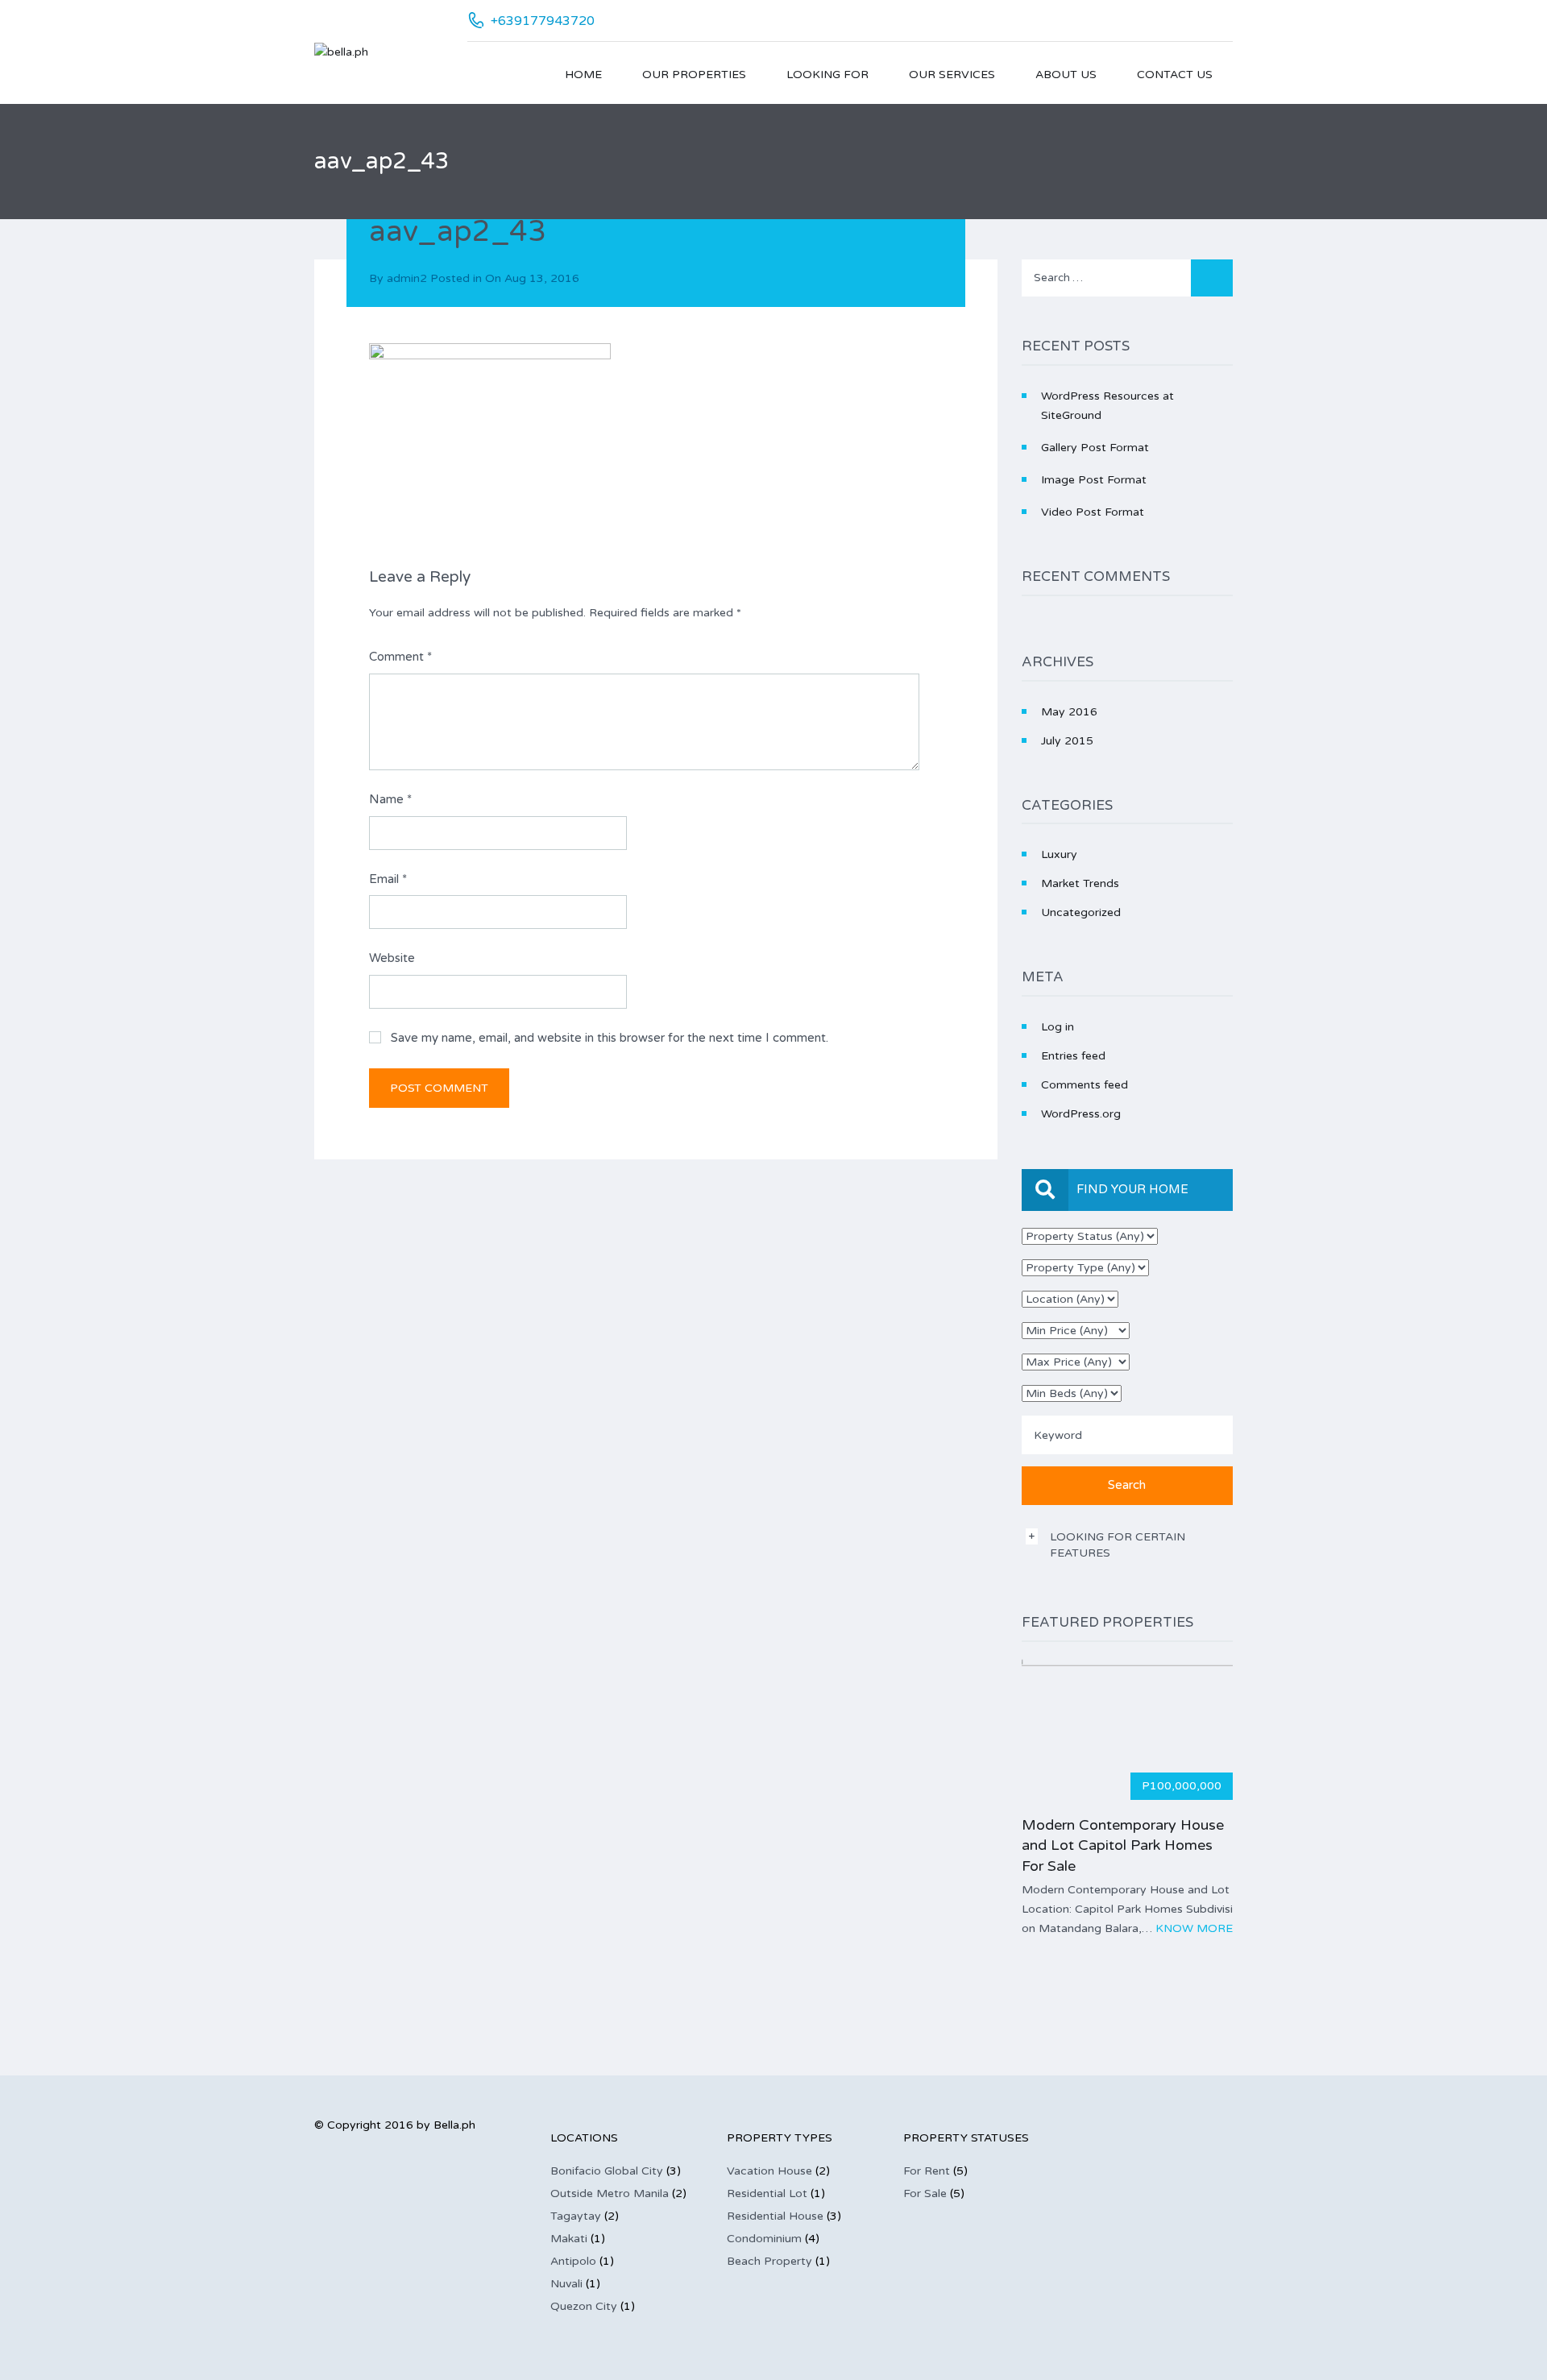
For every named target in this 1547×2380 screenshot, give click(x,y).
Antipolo (573, 2261)
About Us (1066, 75)
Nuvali (566, 2284)
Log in (1058, 1027)
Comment (400, 657)
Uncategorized (1081, 912)
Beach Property (769, 2261)
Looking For (827, 75)
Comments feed (1085, 1085)
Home (583, 75)
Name (390, 799)
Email (388, 879)
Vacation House (769, 2171)
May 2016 (1069, 712)
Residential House (775, 2216)
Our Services (952, 75)
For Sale (925, 2193)
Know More (1194, 1928)
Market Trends (1080, 883)
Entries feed (1073, 1056)
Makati (569, 2239)
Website (392, 958)
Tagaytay (576, 2216)
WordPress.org (1081, 1114)
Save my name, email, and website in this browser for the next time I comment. (610, 1038)
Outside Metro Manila (610, 2193)
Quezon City (584, 2306)
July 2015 (1067, 741)
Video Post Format (1093, 512)
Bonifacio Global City (607, 2171)
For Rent (927, 2171)
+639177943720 (543, 21)
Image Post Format (1094, 480)
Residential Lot (767, 2193)
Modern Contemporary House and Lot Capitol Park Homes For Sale (1123, 1845)
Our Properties (694, 75)
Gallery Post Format (1095, 448)
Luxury (1059, 854)
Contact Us (1175, 75)
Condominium (764, 2239)
